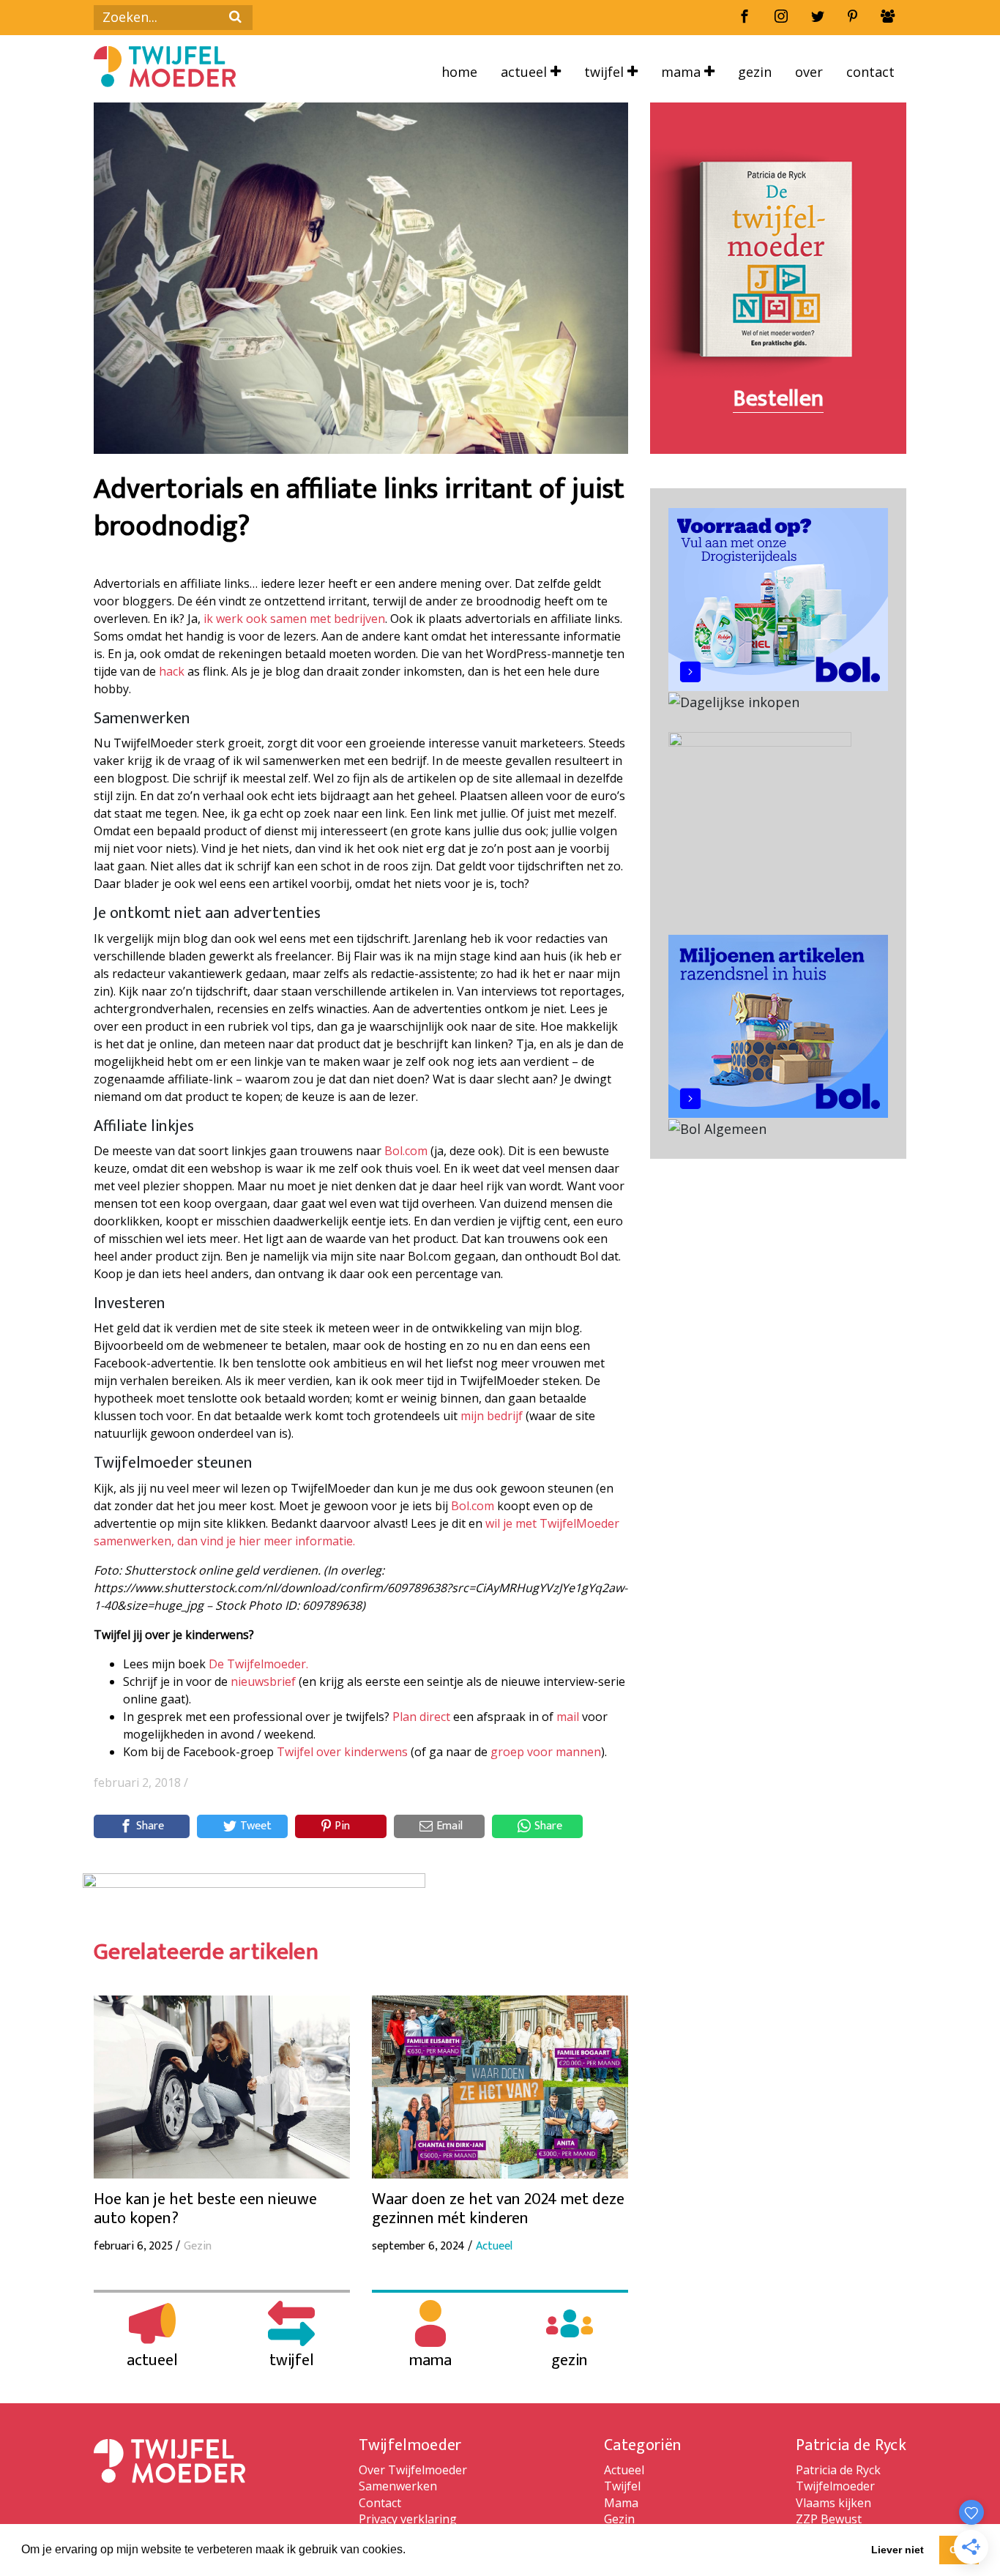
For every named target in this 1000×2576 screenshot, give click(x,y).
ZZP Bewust (829, 2519)
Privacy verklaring (408, 2519)
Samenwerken (398, 2486)
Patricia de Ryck (838, 2470)
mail (568, 1717)
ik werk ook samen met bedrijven (294, 619)
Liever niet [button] (898, 2550)
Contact (870, 72)
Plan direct (421, 1717)
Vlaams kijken (833, 2503)
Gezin (755, 72)
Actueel (526, 72)
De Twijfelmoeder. (258, 1664)
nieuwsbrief (263, 1681)
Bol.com (406, 1151)
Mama (683, 72)
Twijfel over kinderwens (342, 1752)
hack (172, 671)
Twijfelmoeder (835, 2486)
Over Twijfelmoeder (413, 2470)
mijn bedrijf (492, 1416)
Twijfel (606, 72)
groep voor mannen (546, 1752)
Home (459, 72)
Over (809, 72)
